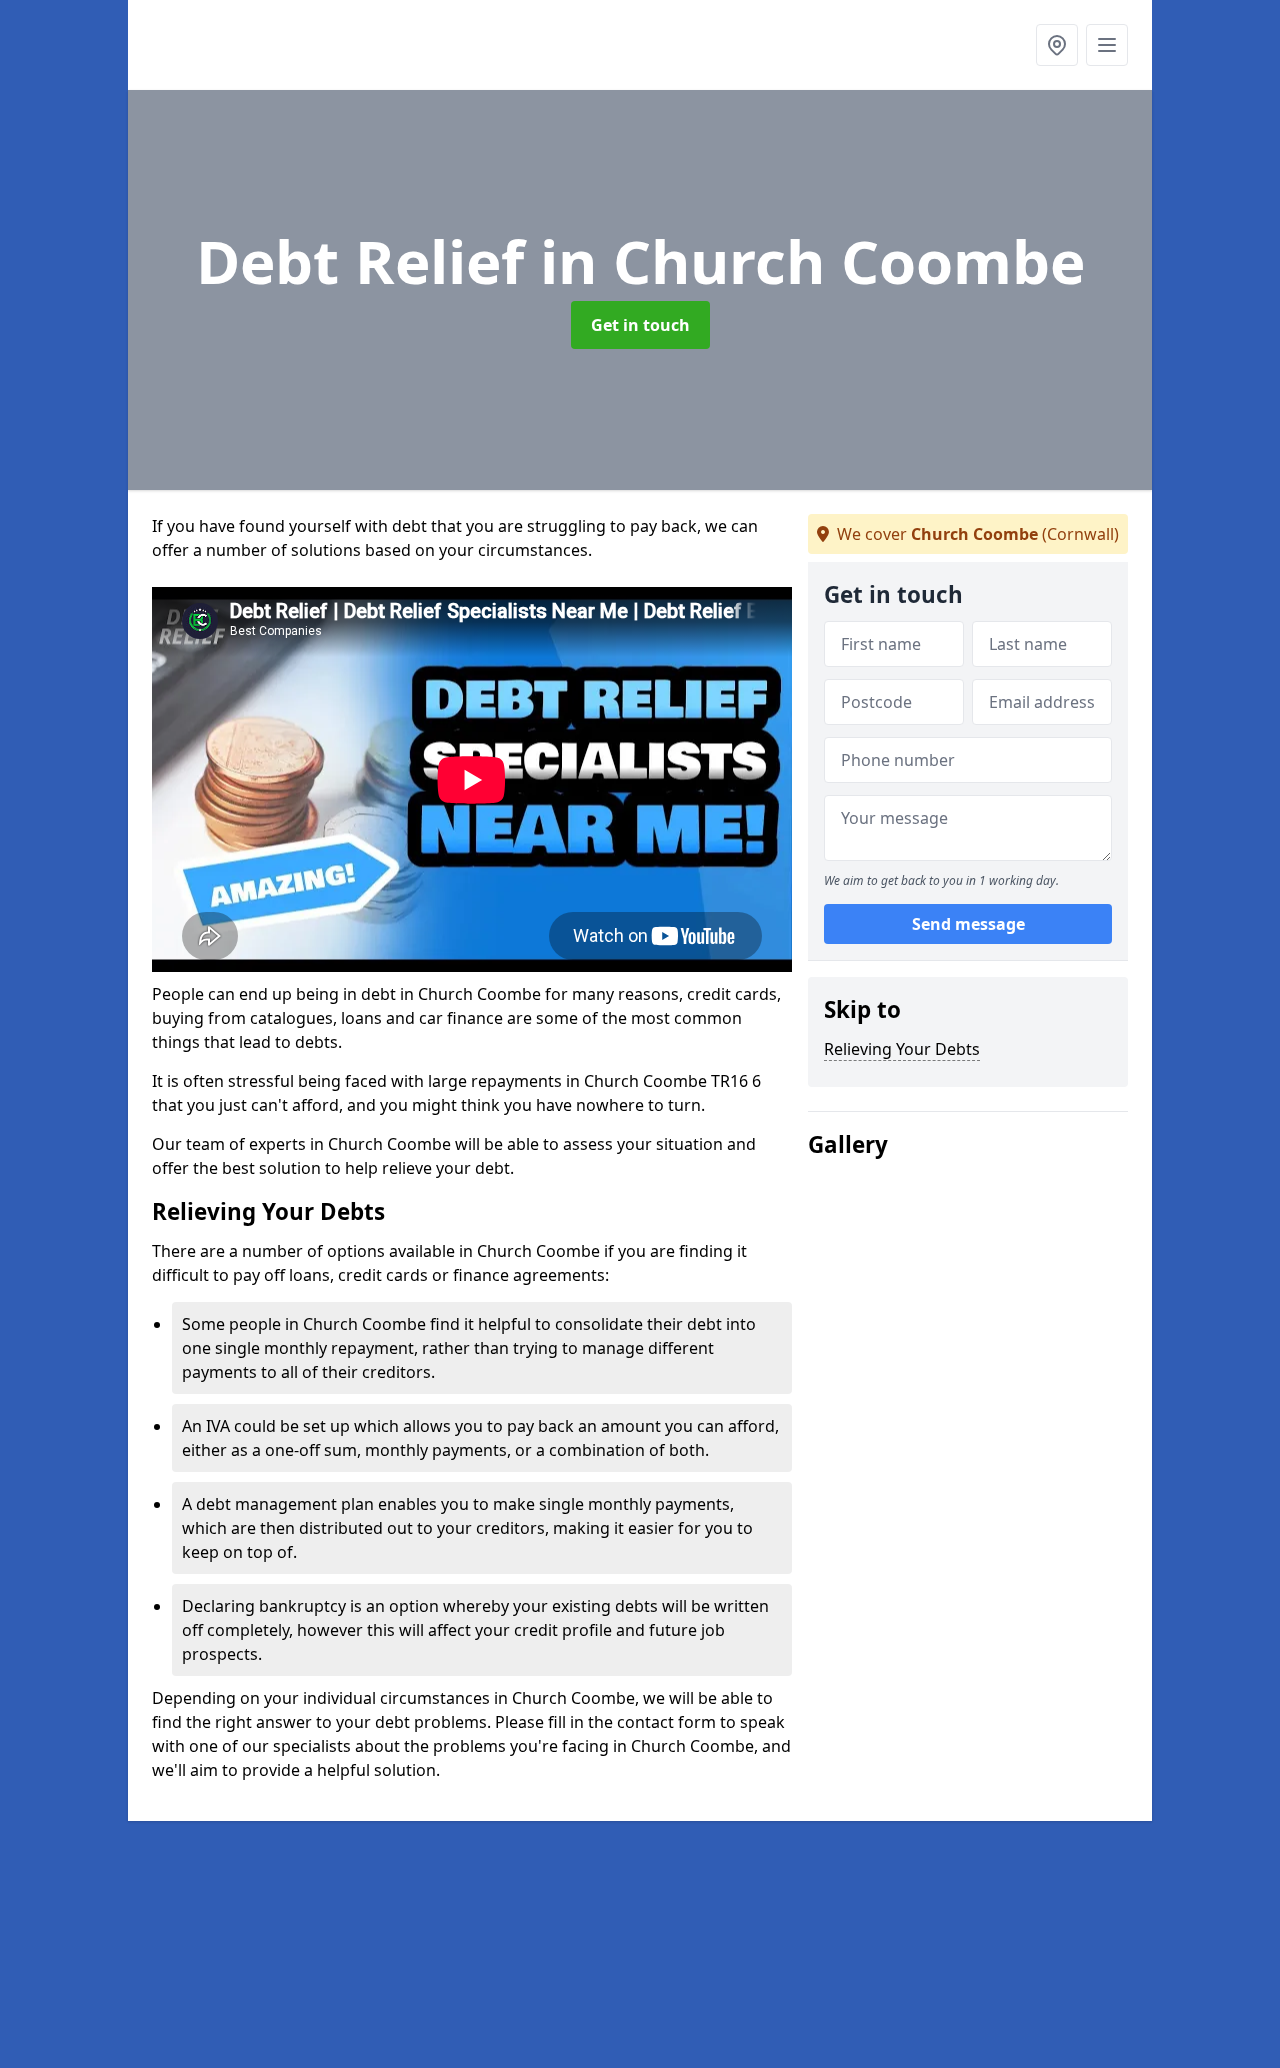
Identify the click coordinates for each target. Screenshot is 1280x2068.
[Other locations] (1057, 45)
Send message (968, 925)
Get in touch (640, 325)
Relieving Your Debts (902, 1049)
